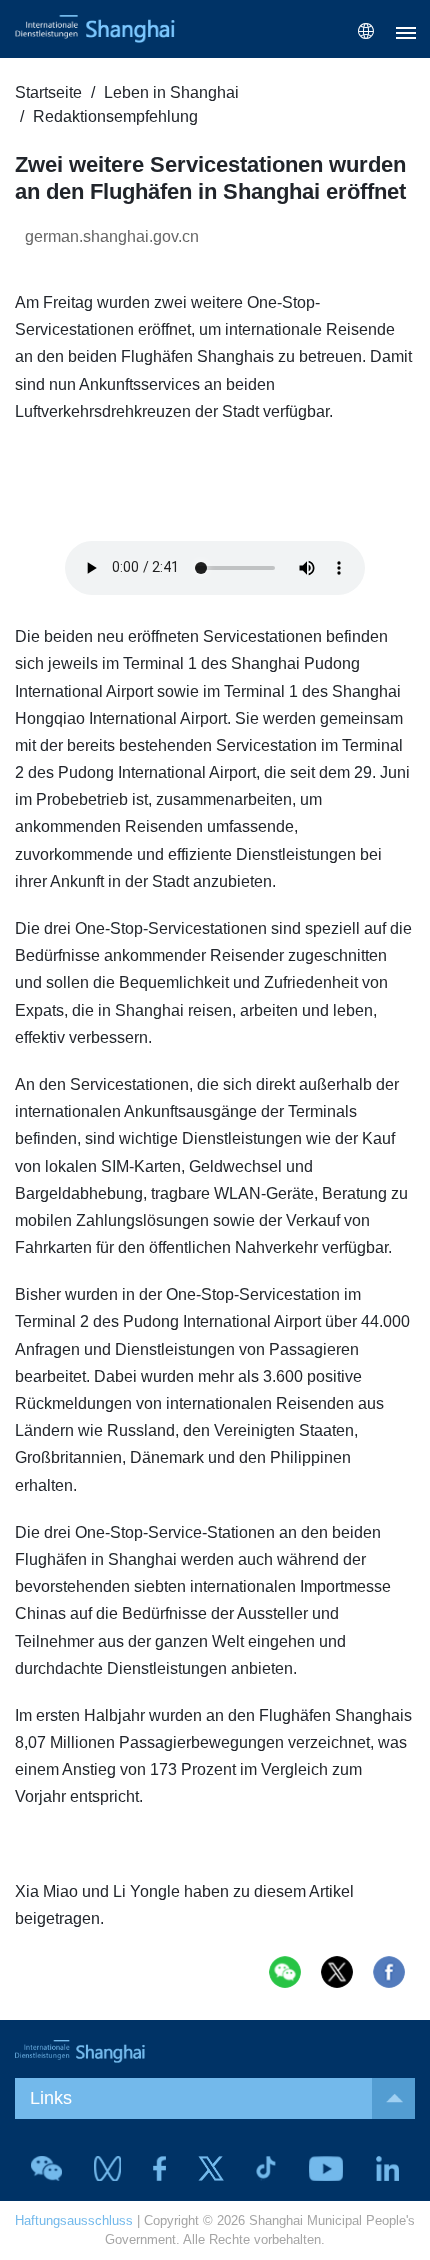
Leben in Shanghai (171, 92)
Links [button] (51, 2098)
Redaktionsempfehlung (115, 116)
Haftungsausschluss (74, 2220)
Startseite (48, 92)
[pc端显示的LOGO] (95, 29)
